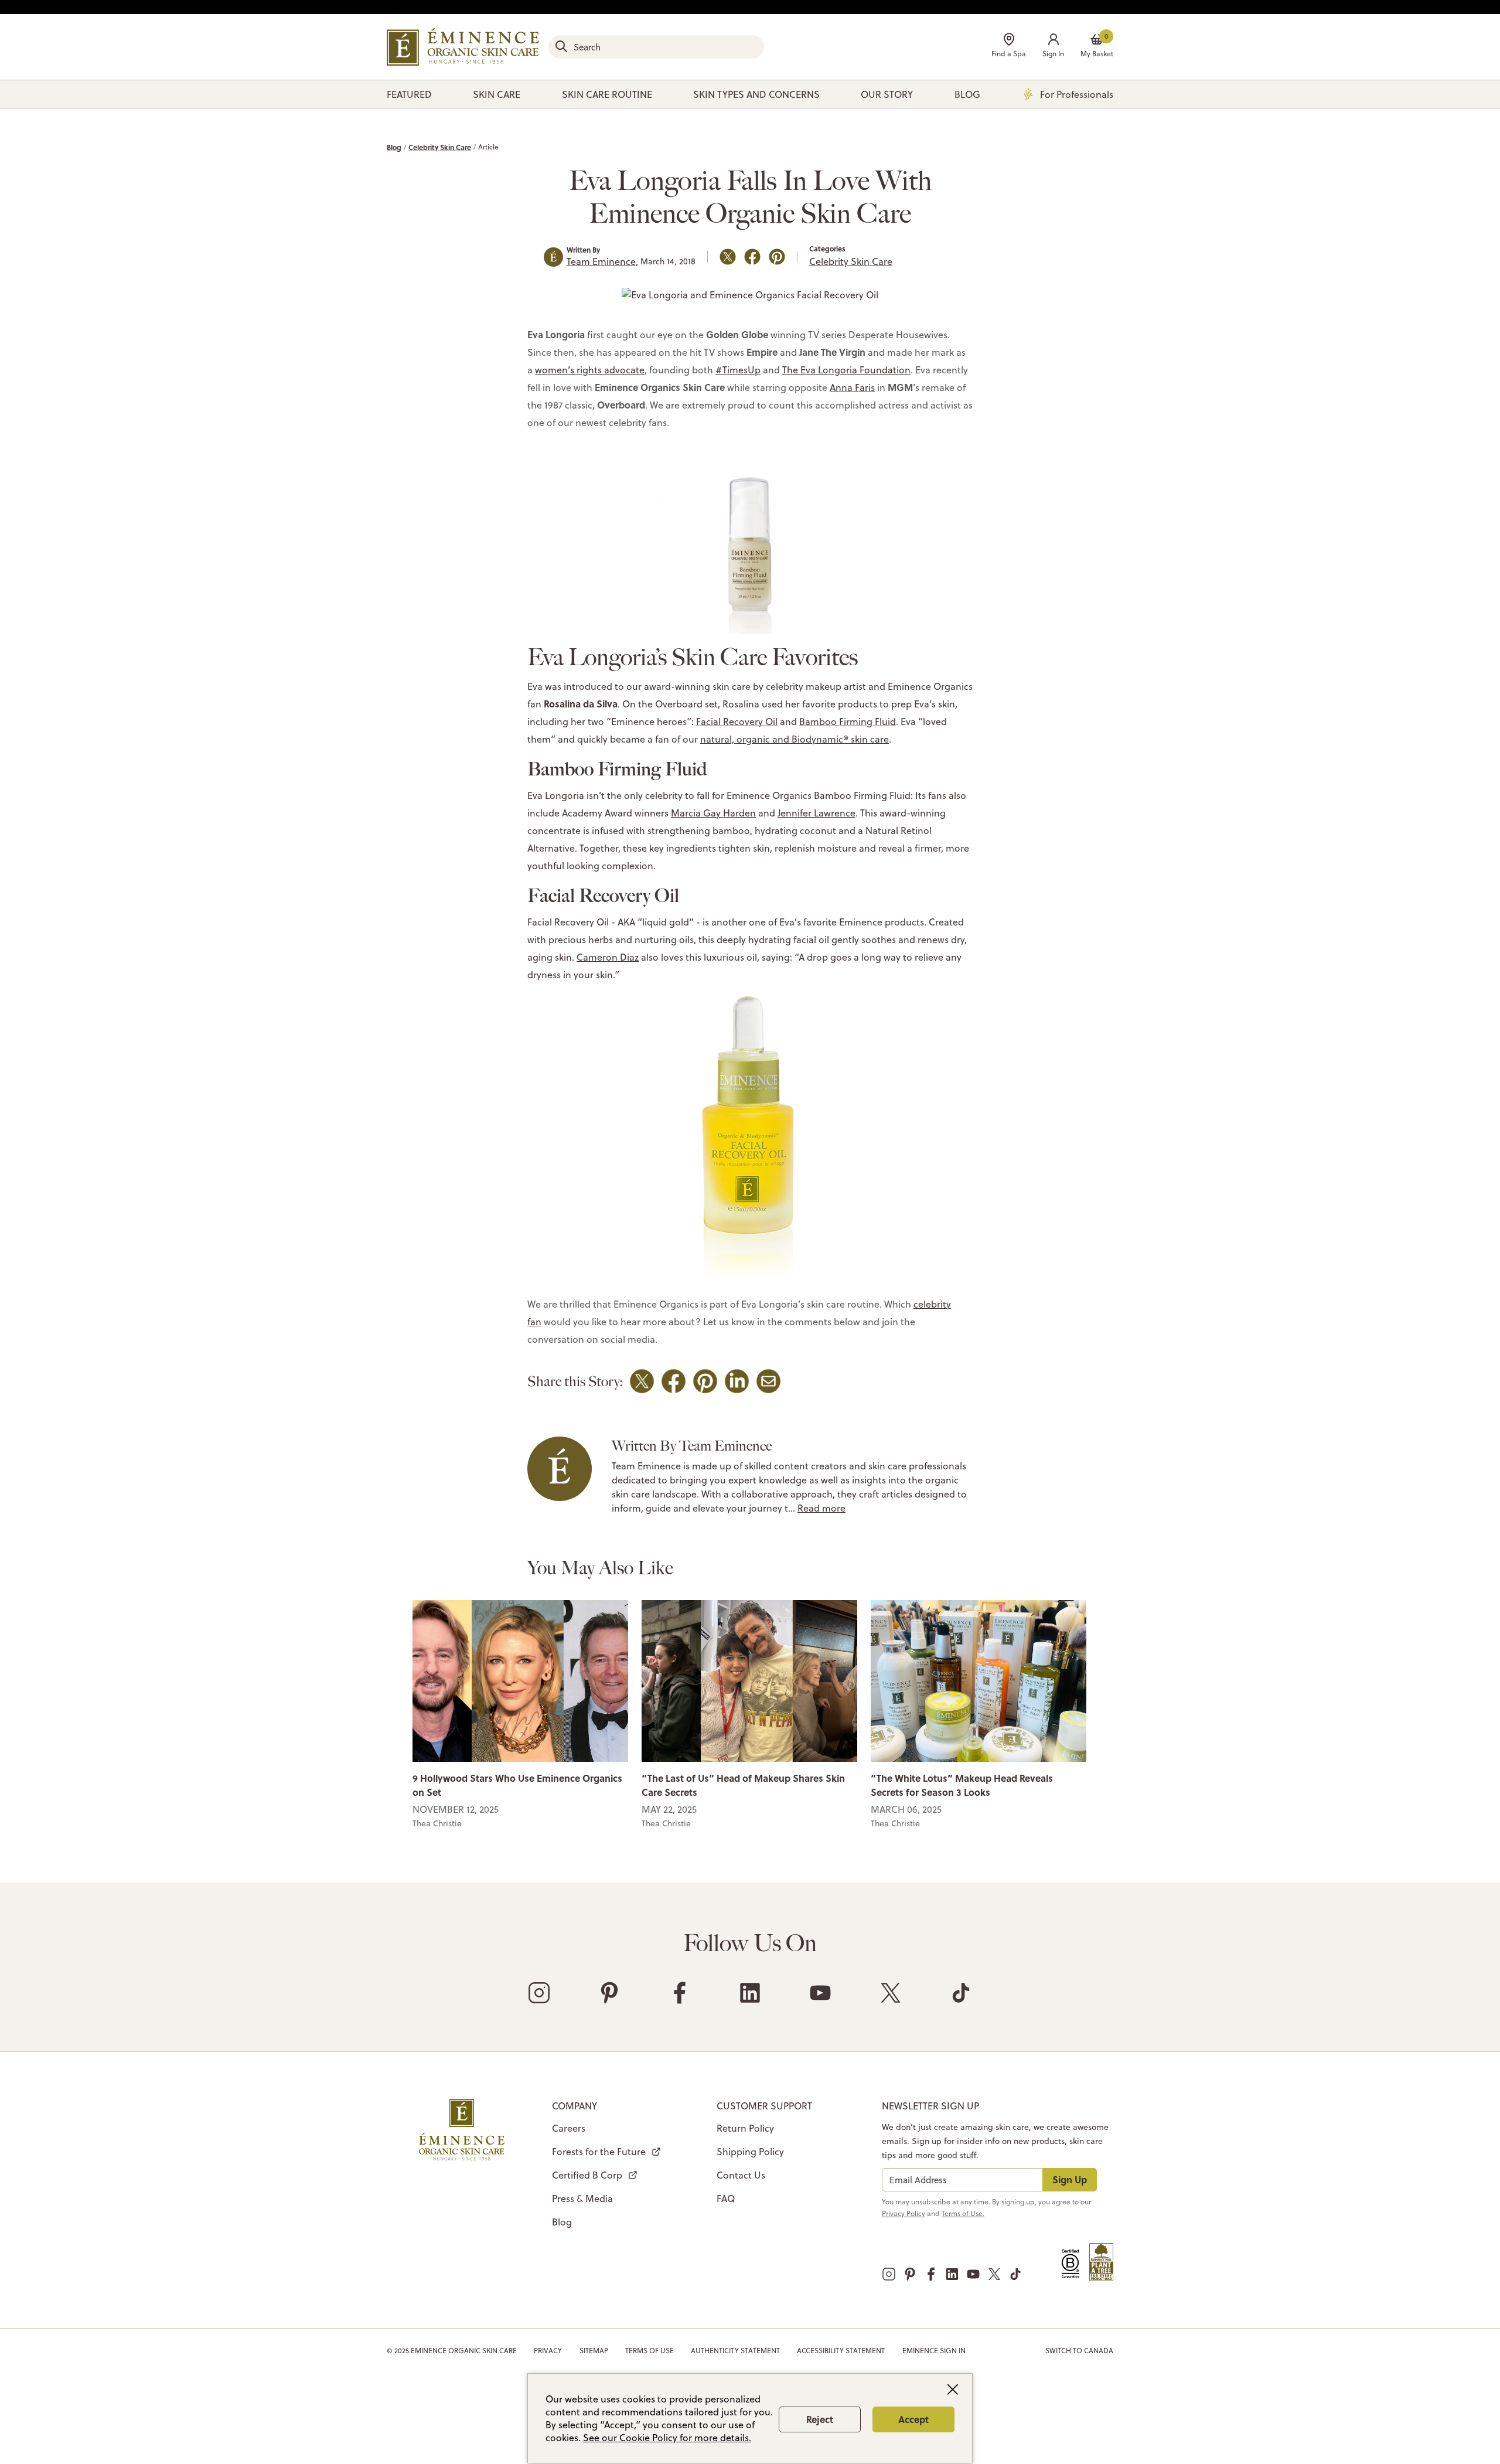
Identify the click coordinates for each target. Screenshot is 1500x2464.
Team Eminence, (602, 261)
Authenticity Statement (735, 2351)
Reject (820, 2419)
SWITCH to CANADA (1079, 2351)
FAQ (726, 2198)
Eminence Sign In (934, 2351)
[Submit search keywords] (561, 46)
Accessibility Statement (841, 2351)
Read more (821, 1508)
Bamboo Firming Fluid (848, 721)
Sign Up (1070, 2179)
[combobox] (656, 47)
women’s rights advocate (590, 370)
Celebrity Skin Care (440, 147)
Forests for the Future (599, 2152)
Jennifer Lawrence (817, 813)
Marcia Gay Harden (713, 813)
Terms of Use (650, 2351)
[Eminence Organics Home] (463, 47)
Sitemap (594, 2351)
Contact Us (741, 2175)
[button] (1053, 47)
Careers (569, 2128)
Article (488, 147)
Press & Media (582, 2198)
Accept (913, 2419)
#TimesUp (738, 370)
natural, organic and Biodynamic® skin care (795, 739)
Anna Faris (852, 387)
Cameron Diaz (608, 957)
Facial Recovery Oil (737, 721)
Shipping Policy (750, 2152)
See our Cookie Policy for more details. (667, 2438)
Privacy (548, 2351)
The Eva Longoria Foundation (846, 370)
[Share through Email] (768, 1381)
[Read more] (520, 1680)
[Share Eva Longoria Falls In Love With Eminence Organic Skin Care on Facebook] (752, 257)
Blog (394, 147)
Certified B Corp (587, 2175)
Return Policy (745, 2128)
